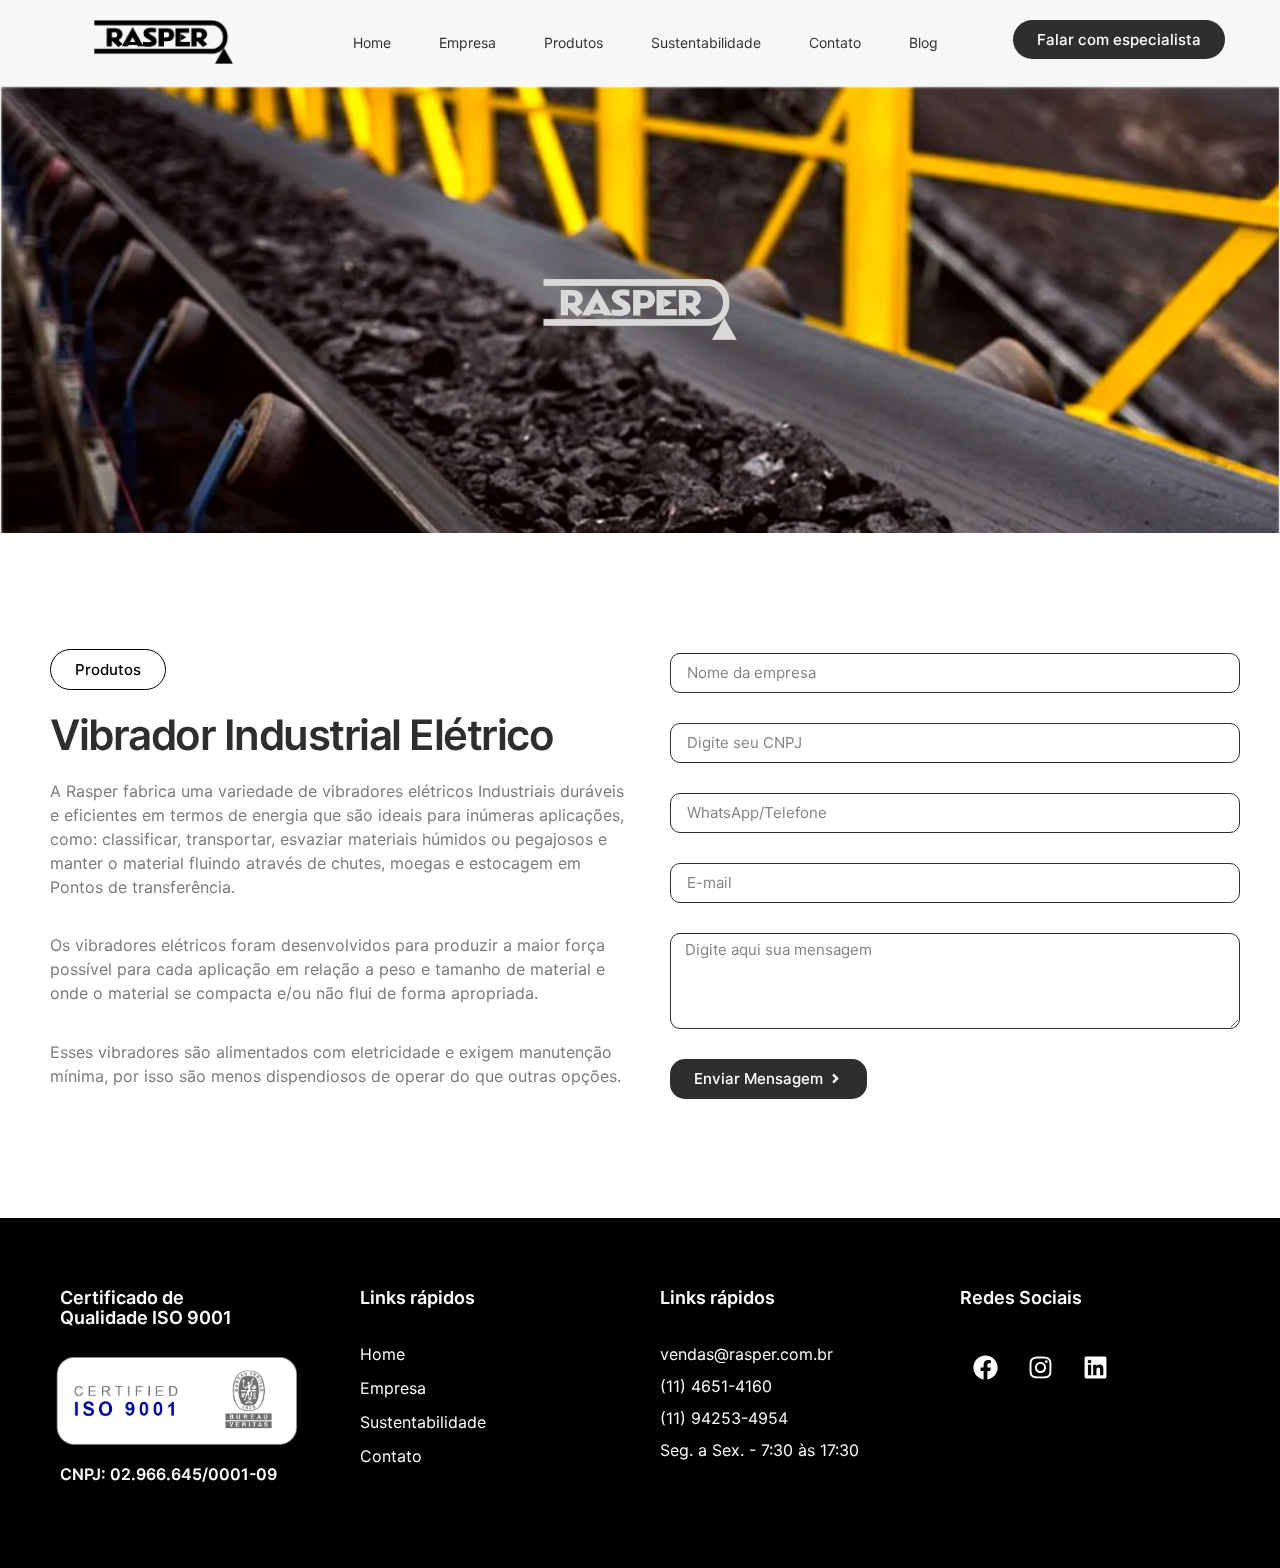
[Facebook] (985, 1367)
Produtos (573, 42)
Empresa (467, 42)
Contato (835, 42)
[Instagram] (1040, 1367)
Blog (923, 42)
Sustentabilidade (706, 42)
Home (372, 42)
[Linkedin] (1095, 1367)
